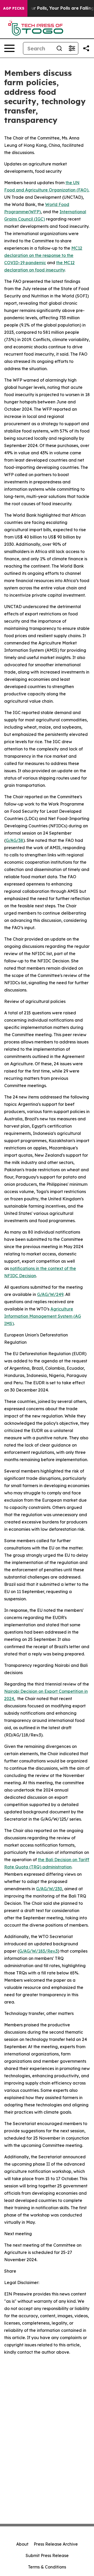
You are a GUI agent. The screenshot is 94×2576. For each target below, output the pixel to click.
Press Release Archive (56, 2544)
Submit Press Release (47, 2555)
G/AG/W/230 (49, 1889)
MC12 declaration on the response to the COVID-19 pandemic (43, 255)
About (22, 2544)
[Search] (59, 48)
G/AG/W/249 (50, 1294)
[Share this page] (86, 48)
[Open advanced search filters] (72, 48)
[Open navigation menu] (9, 48)
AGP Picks (14, 8)
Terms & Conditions (47, 2567)
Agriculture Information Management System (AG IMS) (43, 1316)
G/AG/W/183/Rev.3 (38, 1951)
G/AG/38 (14, 840)
